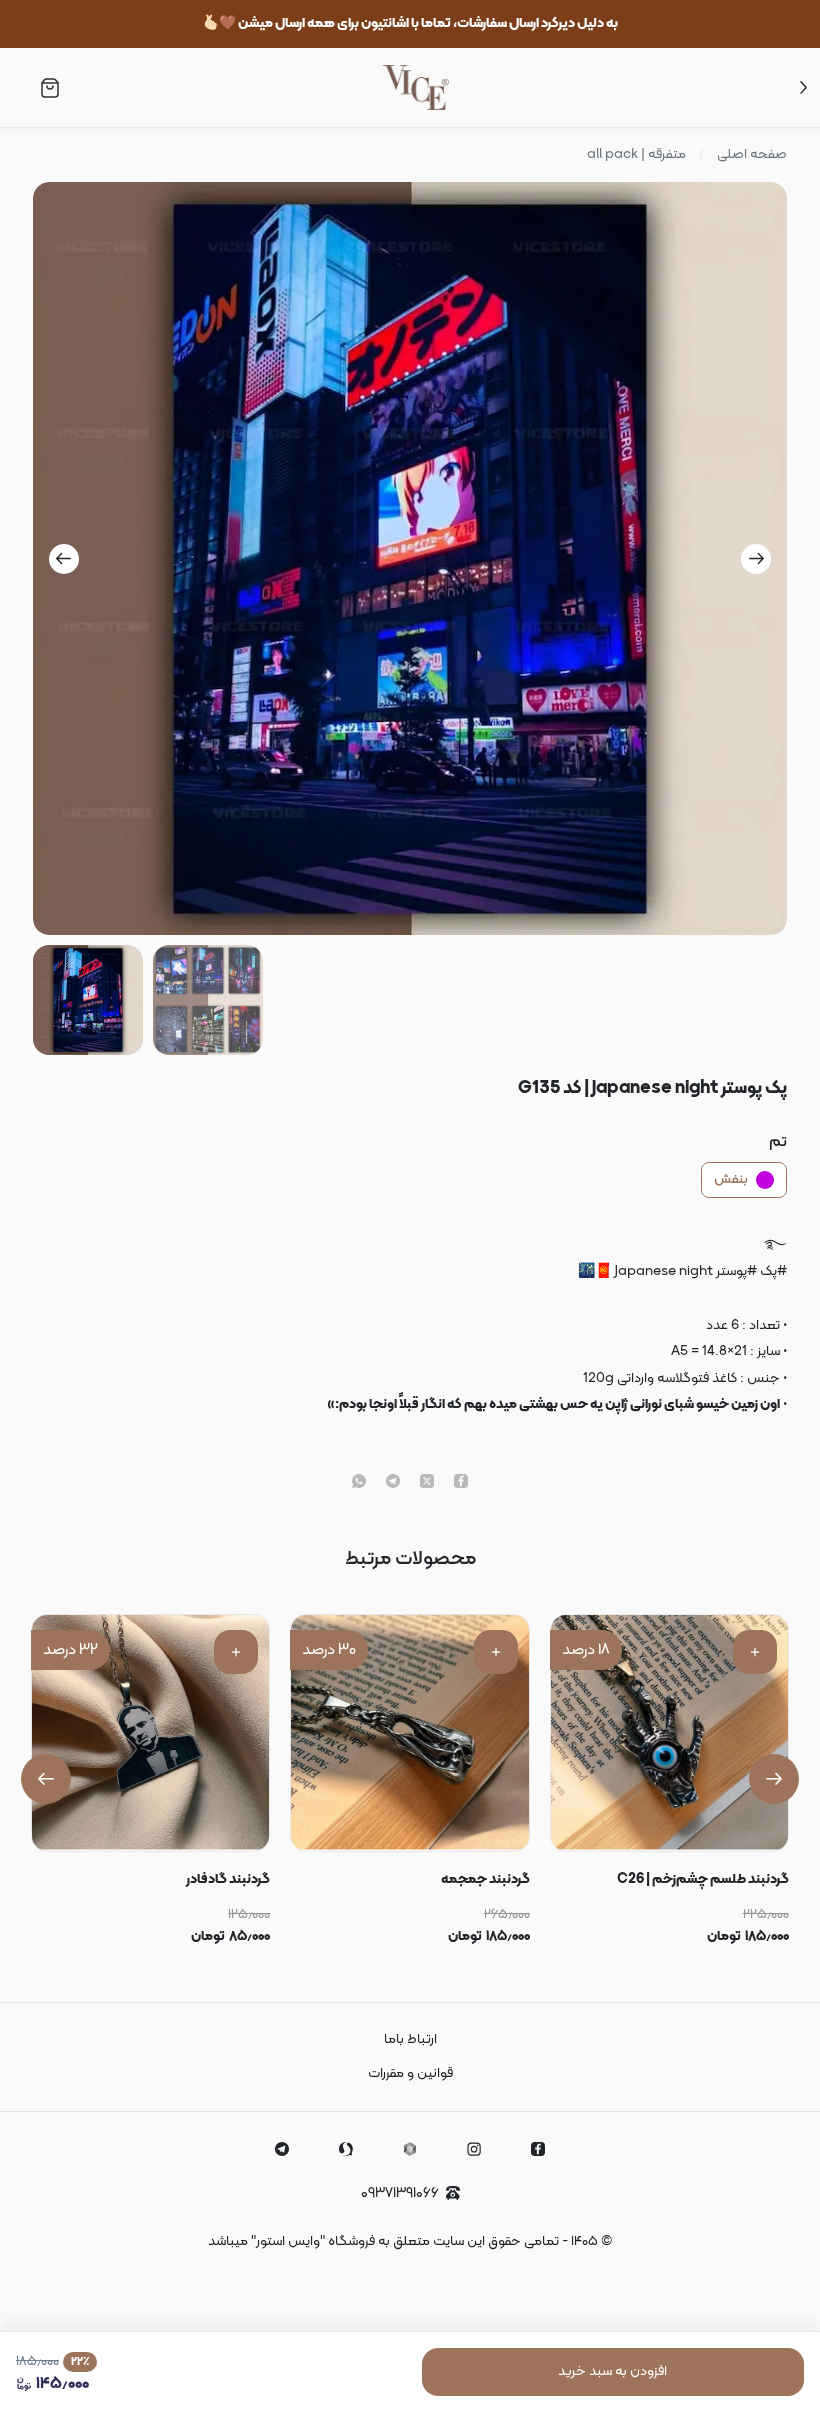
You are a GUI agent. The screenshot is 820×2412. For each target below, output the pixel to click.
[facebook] (461, 1483)
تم (778, 1142)
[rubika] (410, 2149)
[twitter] (427, 1483)
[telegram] (393, 1483)
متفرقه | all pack (636, 155)
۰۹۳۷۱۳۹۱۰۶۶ (400, 2193)
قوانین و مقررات (410, 2073)
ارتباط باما (410, 2039)
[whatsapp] (359, 1483)
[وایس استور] (416, 87)
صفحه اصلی (752, 155)
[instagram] (474, 2149)
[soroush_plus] (346, 2149)
